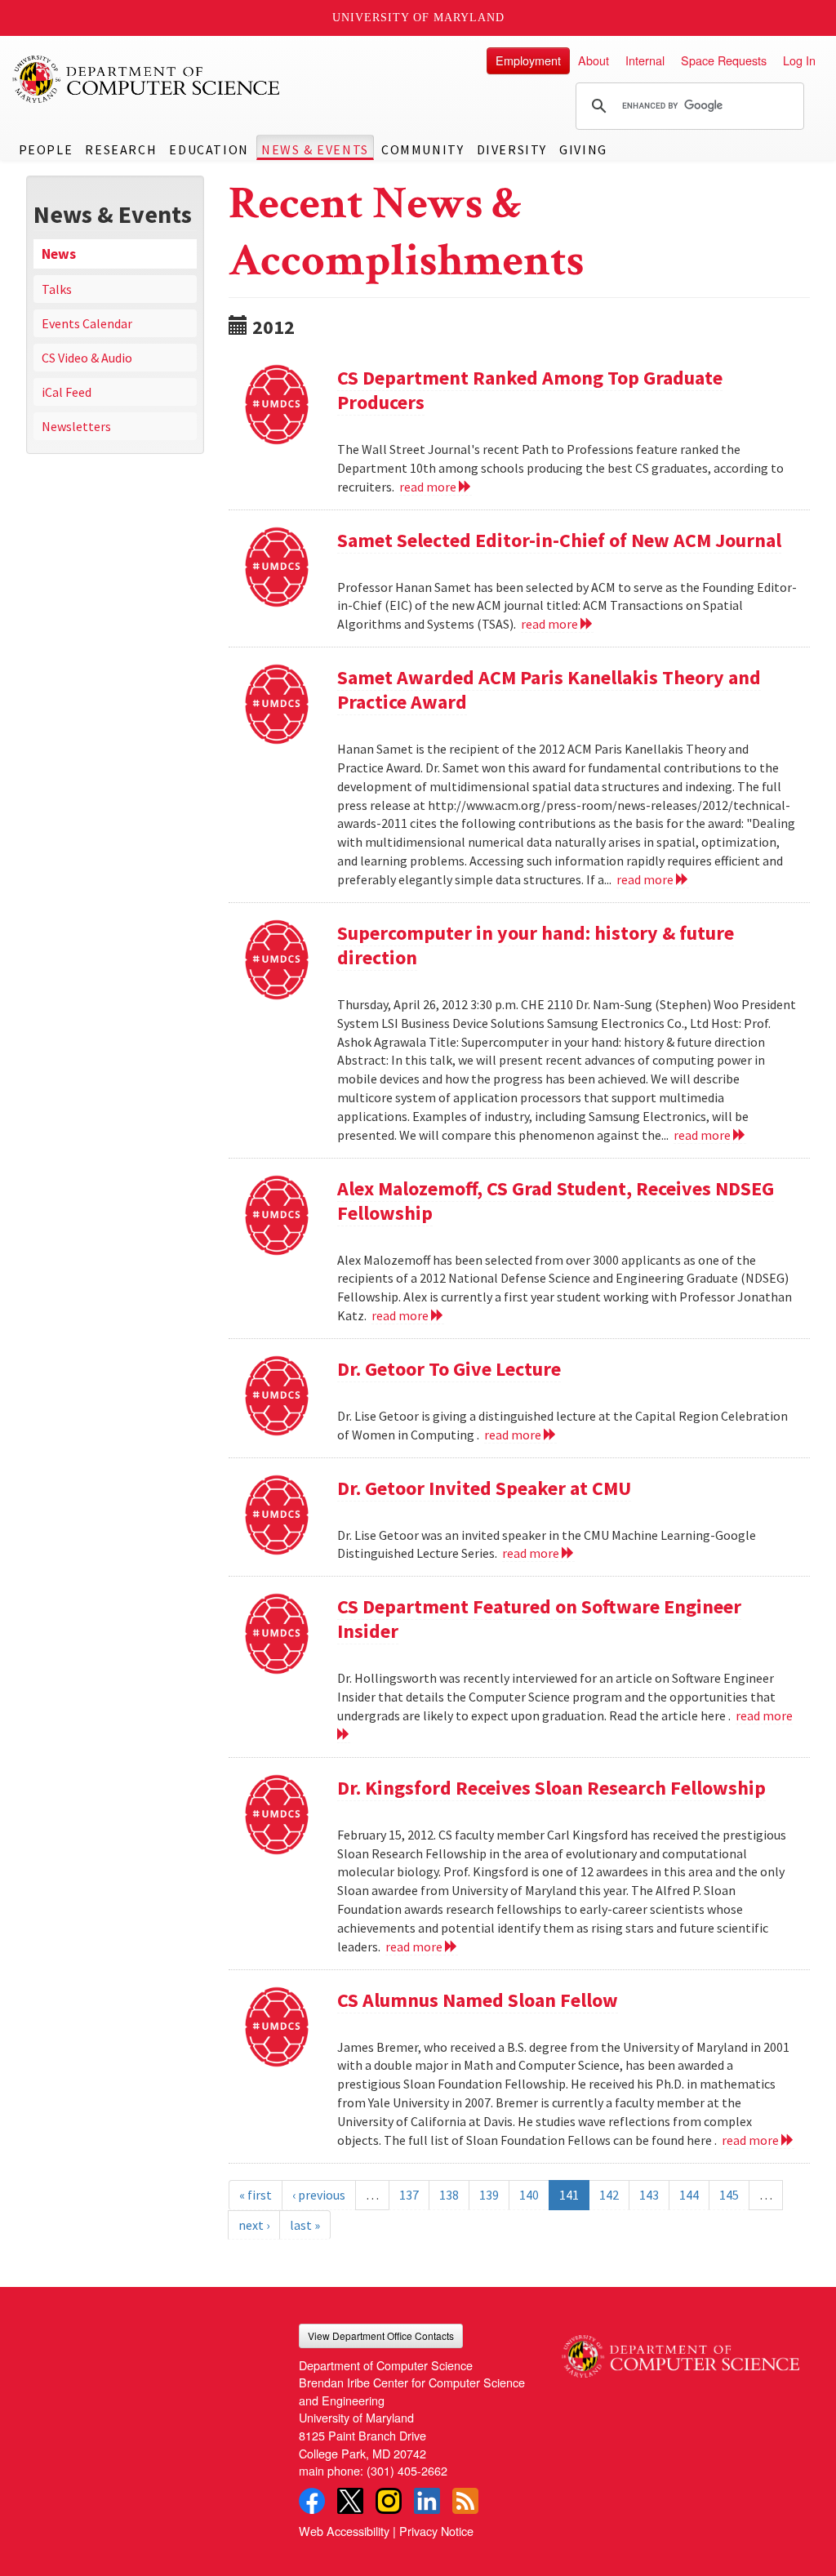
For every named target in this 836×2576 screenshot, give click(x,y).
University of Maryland (418, 18)
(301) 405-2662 (407, 2470)
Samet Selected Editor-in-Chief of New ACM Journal (559, 540)
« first (256, 2195)
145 (729, 2195)
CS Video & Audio (87, 358)
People (46, 149)
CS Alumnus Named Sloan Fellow (478, 2000)
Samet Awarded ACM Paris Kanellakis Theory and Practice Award (549, 690)
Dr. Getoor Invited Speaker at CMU (484, 1488)
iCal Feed (67, 392)
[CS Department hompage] (680, 2351)
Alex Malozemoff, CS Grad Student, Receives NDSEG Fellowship (556, 1201)
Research (121, 149)
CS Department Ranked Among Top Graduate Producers (530, 390)
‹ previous (319, 2195)
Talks (57, 289)
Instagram (389, 2501)
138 (449, 2195)
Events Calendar (87, 323)
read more (429, 487)
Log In (799, 60)
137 (409, 2195)
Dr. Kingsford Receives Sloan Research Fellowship (551, 1788)
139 (489, 2195)
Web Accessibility (344, 2531)
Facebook (312, 2501)
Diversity (512, 149)
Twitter (350, 2501)
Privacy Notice (436, 2531)
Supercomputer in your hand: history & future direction (536, 945)
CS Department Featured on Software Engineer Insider (539, 1619)
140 (529, 2195)
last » (305, 2225)
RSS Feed (465, 2501)
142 (609, 2195)
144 (689, 2195)
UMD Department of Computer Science (147, 79)
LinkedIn (427, 2501)
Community (422, 149)
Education (209, 149)
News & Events (315, 149)
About (594, 60)
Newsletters (76, 426)
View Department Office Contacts (381, 2336)
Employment (528, 60)
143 (649, 2195)
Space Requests (724, 60)
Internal (645, 60)
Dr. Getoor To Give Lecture (449, 1369)
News (59, 254)
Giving (583, 149)
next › (254, 2225)
